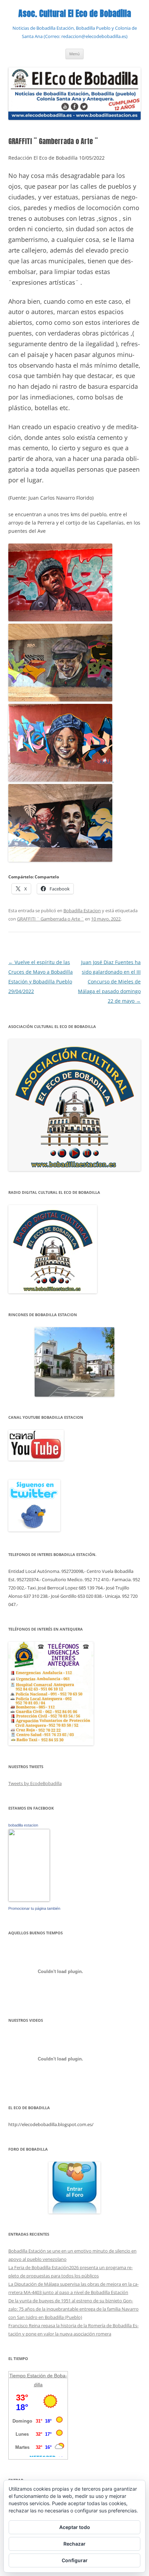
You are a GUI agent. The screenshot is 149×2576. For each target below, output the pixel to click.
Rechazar (74, 2544)
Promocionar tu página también (34, 1908)
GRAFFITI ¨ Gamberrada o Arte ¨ (50, 919)
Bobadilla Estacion (82, 910)
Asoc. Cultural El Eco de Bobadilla (75, 14)
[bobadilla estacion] (29, 1900)
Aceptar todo (75, 2527)
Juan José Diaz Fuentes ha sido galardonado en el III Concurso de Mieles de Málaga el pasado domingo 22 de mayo (109, 982)
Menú (74, 54)
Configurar (75, 2560)
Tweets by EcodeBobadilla (35, 1783)
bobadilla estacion (23, 1825)
